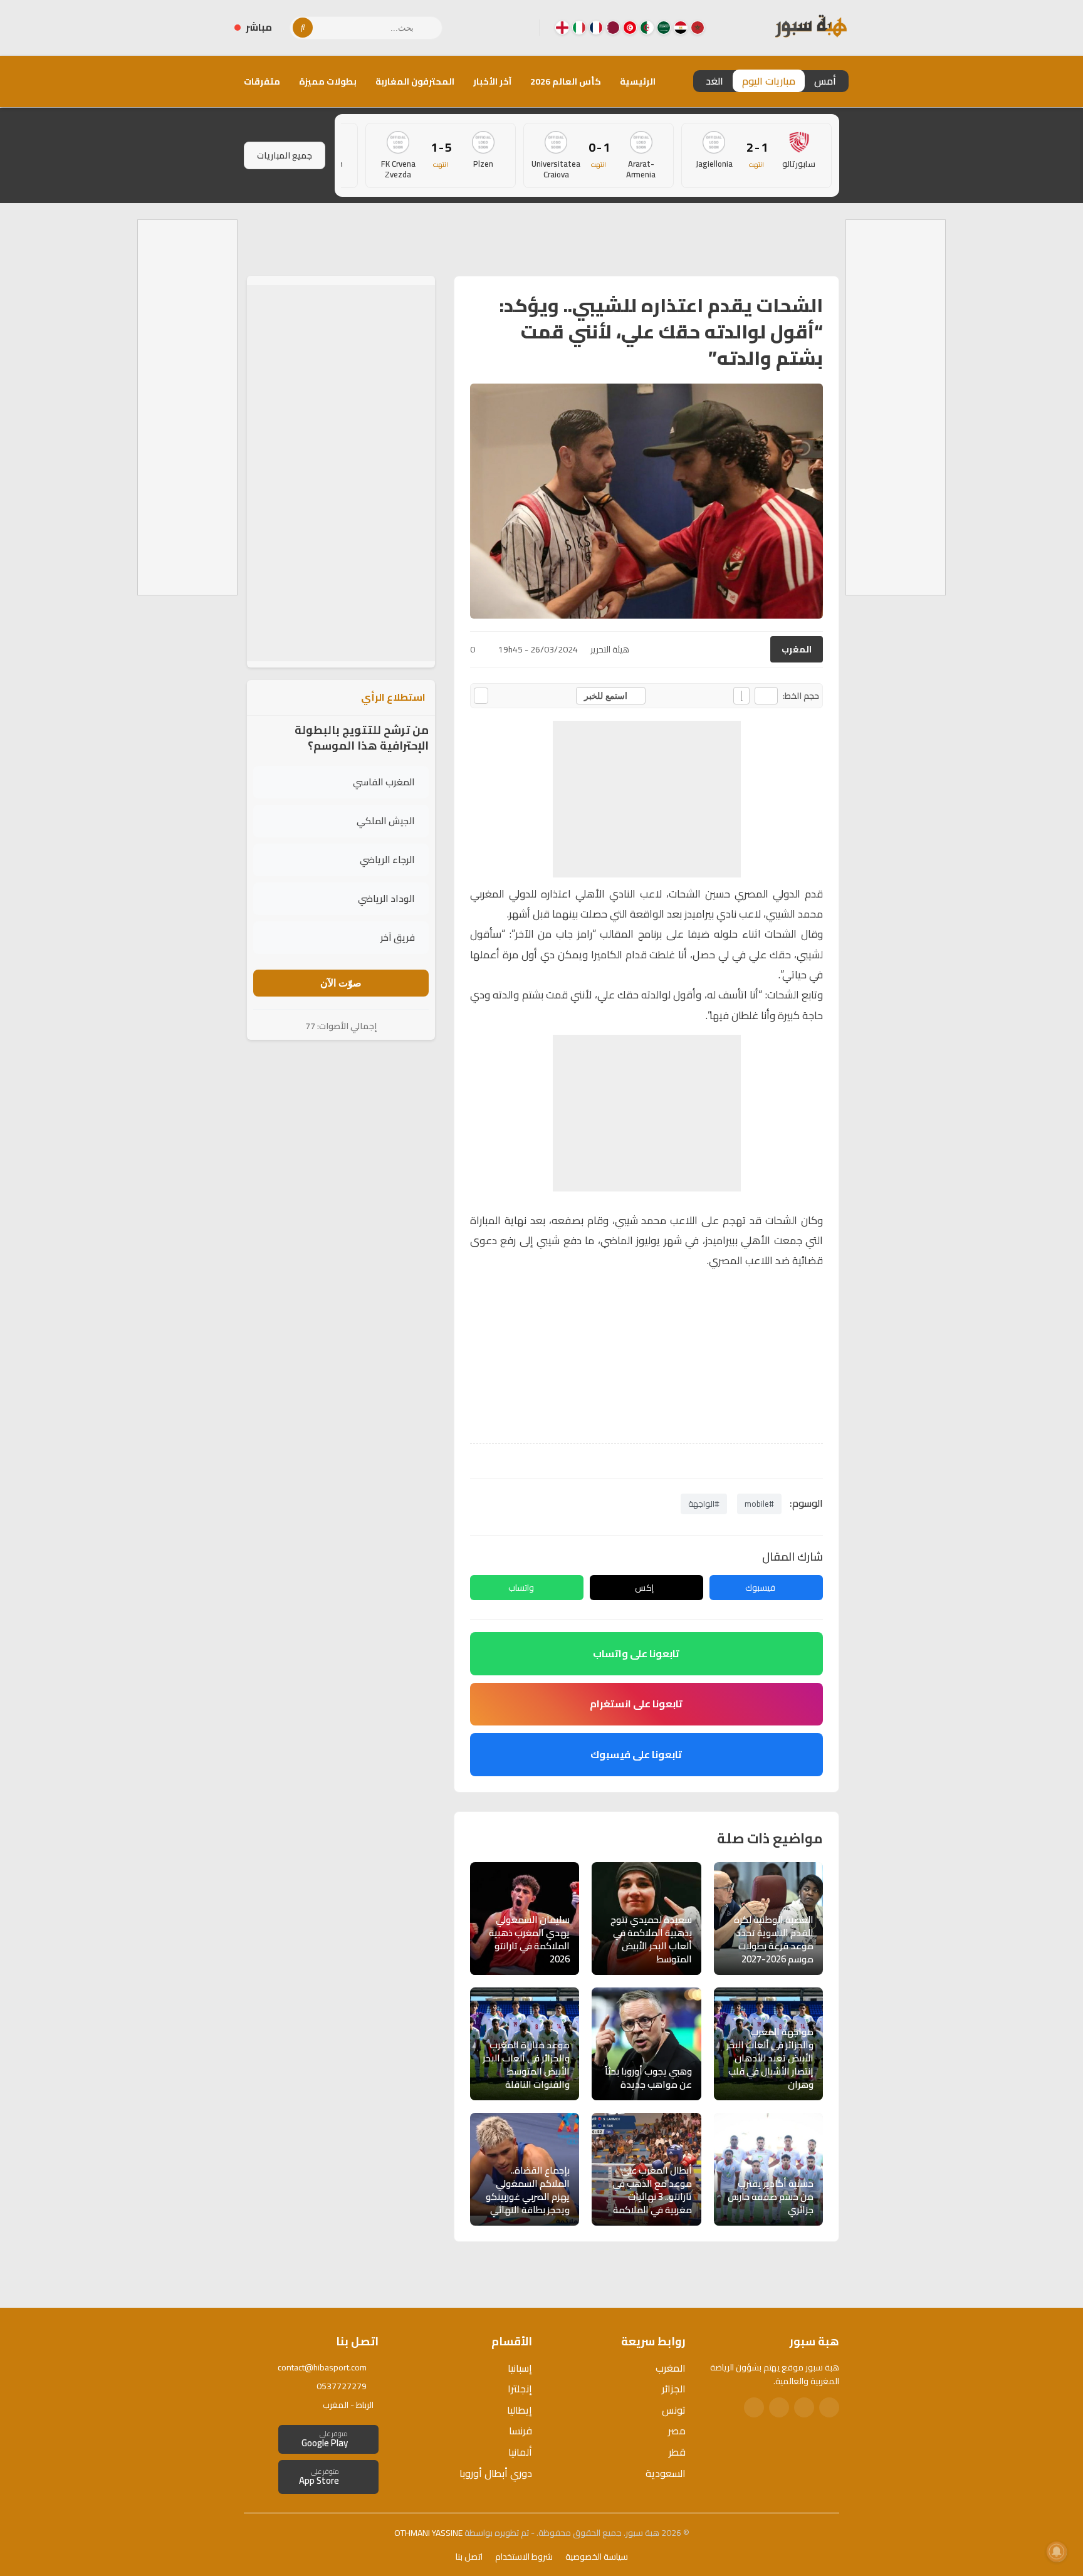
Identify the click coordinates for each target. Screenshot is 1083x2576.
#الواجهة (704, 1504)
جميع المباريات (285, 155)
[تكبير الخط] (741, 696)
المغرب (797, 649)
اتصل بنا (469, 2557)
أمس (825, 81)
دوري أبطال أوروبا (496, 2473)
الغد (714, 81)
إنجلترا (520, 2389)
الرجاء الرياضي (387, 860)
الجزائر (674, 2389)
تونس (674, 2410)
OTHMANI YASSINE (428, 2533)
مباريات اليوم (769, 81)
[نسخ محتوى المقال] (481, 696)
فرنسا (521, 2431)
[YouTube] (479, 28)
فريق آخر (398, 937)
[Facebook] (520, 28)
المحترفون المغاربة (415, 81)
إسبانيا (520, 2368)
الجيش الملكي (386, 821)
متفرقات (262, 81)
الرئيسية (638, 81)
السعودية (666, 2473)
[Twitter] (804, 2407)
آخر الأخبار (492, 81)
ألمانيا (520, 2452)
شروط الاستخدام (524, 2557)
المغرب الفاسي (384, 782)
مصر (677, 2431)
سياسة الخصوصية (597, 2557)
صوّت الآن (341, 983)
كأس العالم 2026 (566, 81)
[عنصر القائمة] (698, 28)
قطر (677, 2452)
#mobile (759, 1504)
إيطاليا (520, 2410)
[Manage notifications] (1057, 2552)
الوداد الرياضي (386, 898)
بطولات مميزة (328, 81)
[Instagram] (500, 28)
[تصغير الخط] (766, 696)
